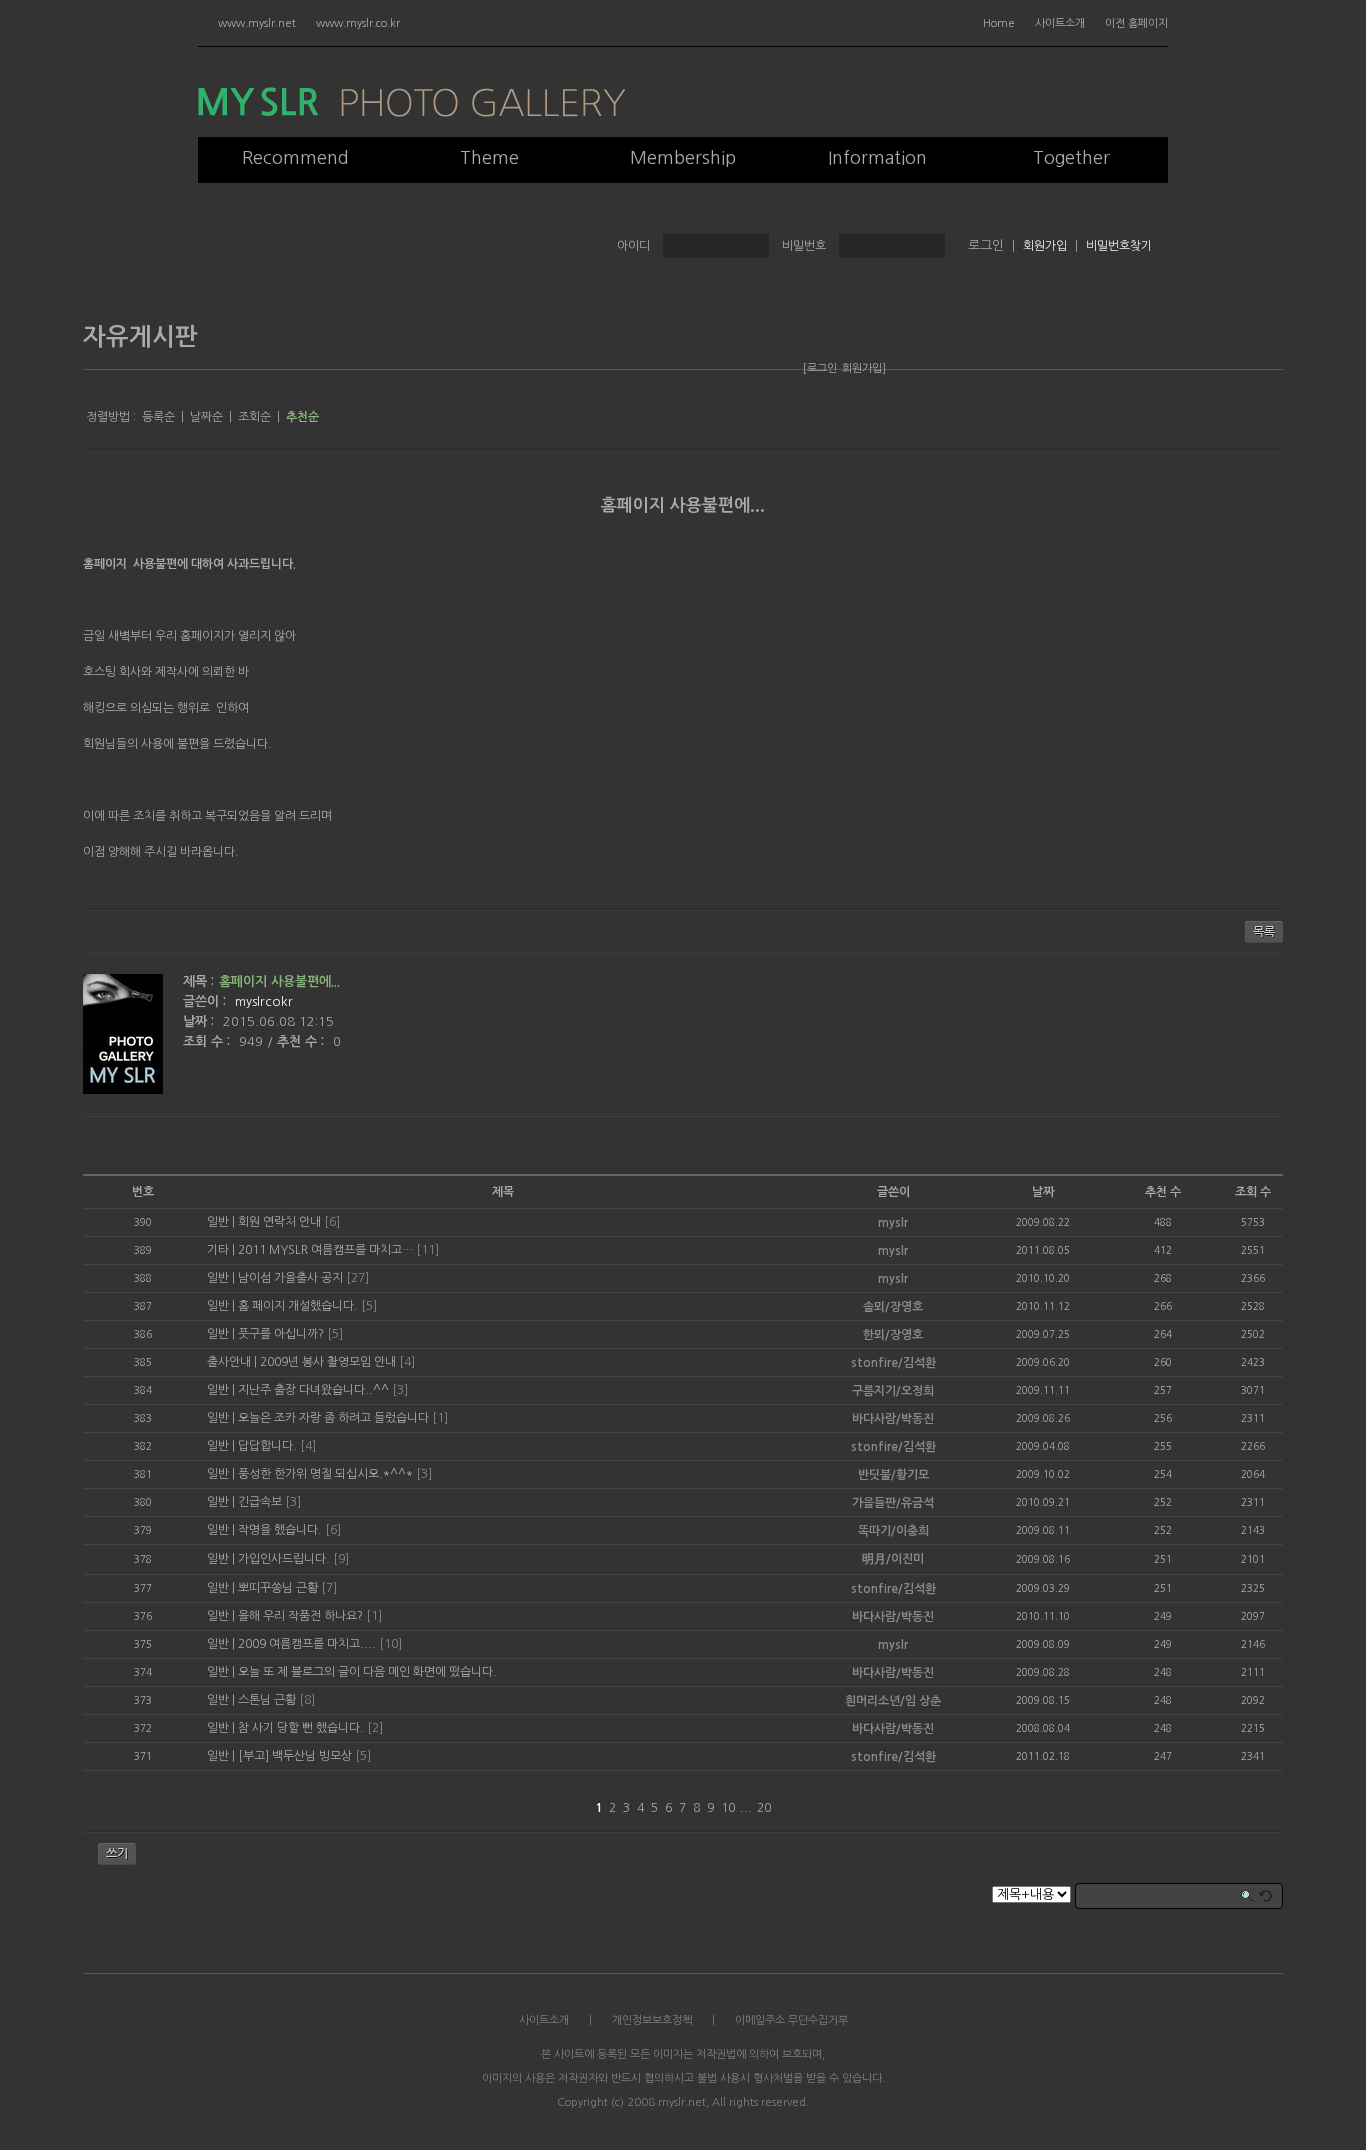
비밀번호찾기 (1119, 246)
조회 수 (1253, 1192)
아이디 (633, 246)
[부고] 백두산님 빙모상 (295, 1756)
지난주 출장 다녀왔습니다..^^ (313, 1390)
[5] (369, 1306)
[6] (332, 1222)
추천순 (302, 417)
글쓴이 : (206, 1001)
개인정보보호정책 (652, 2020)
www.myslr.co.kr (358, 23)
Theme (489, 158)
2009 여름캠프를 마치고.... (307, 1644)
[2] (375, 1728)
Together (1071, 158)
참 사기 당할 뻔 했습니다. (301, 1728)
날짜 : (200, 1021)
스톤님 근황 (267, 1700)
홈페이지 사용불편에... (683, 505)
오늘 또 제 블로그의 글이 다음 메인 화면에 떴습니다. (367, 1672)
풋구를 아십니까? (281, 1334)
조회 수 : (208, 1041)
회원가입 (1045, 246)
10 (728, 1808)
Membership (683, 158)
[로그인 (820, 368)
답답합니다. (267, 1446)
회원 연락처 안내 (279, 1222)
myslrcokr (264, 1001)
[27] (357, 1278)
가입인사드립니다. (284, 1559)
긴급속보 (260, 1502)
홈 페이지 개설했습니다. (298, 1306)
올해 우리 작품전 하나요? (300, 1616)
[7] (329, 1588)
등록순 (158, 417)
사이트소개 (1060, 23)
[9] (341, 1559)
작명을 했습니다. (280, 1530)
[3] (400, 1390)
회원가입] (864, 368)
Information (877, 158)
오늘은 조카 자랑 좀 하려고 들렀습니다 (333, 1418)
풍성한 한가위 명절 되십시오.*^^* (325, 1474)
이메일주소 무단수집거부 (791, 2020)
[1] (440, 1418)
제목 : (198, 981)
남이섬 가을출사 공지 (290, 1278)
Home (999, 23)
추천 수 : (302, 1041)
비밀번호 (804, 246)
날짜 (1043, 1192)
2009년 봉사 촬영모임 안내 (328, 1362)
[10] (390, 1644)
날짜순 (206, 417)
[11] (427, 1250)
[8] (307, 1700)
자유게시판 (140, 337)
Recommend (295, 158)
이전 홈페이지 (1136, 23)
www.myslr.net (257, 23)
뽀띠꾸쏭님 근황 (278, 1588)
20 (764, 1808)
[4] (407, 1362)
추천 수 (1163, 1192)
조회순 (254, 417)
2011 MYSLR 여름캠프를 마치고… (325, 1250)
